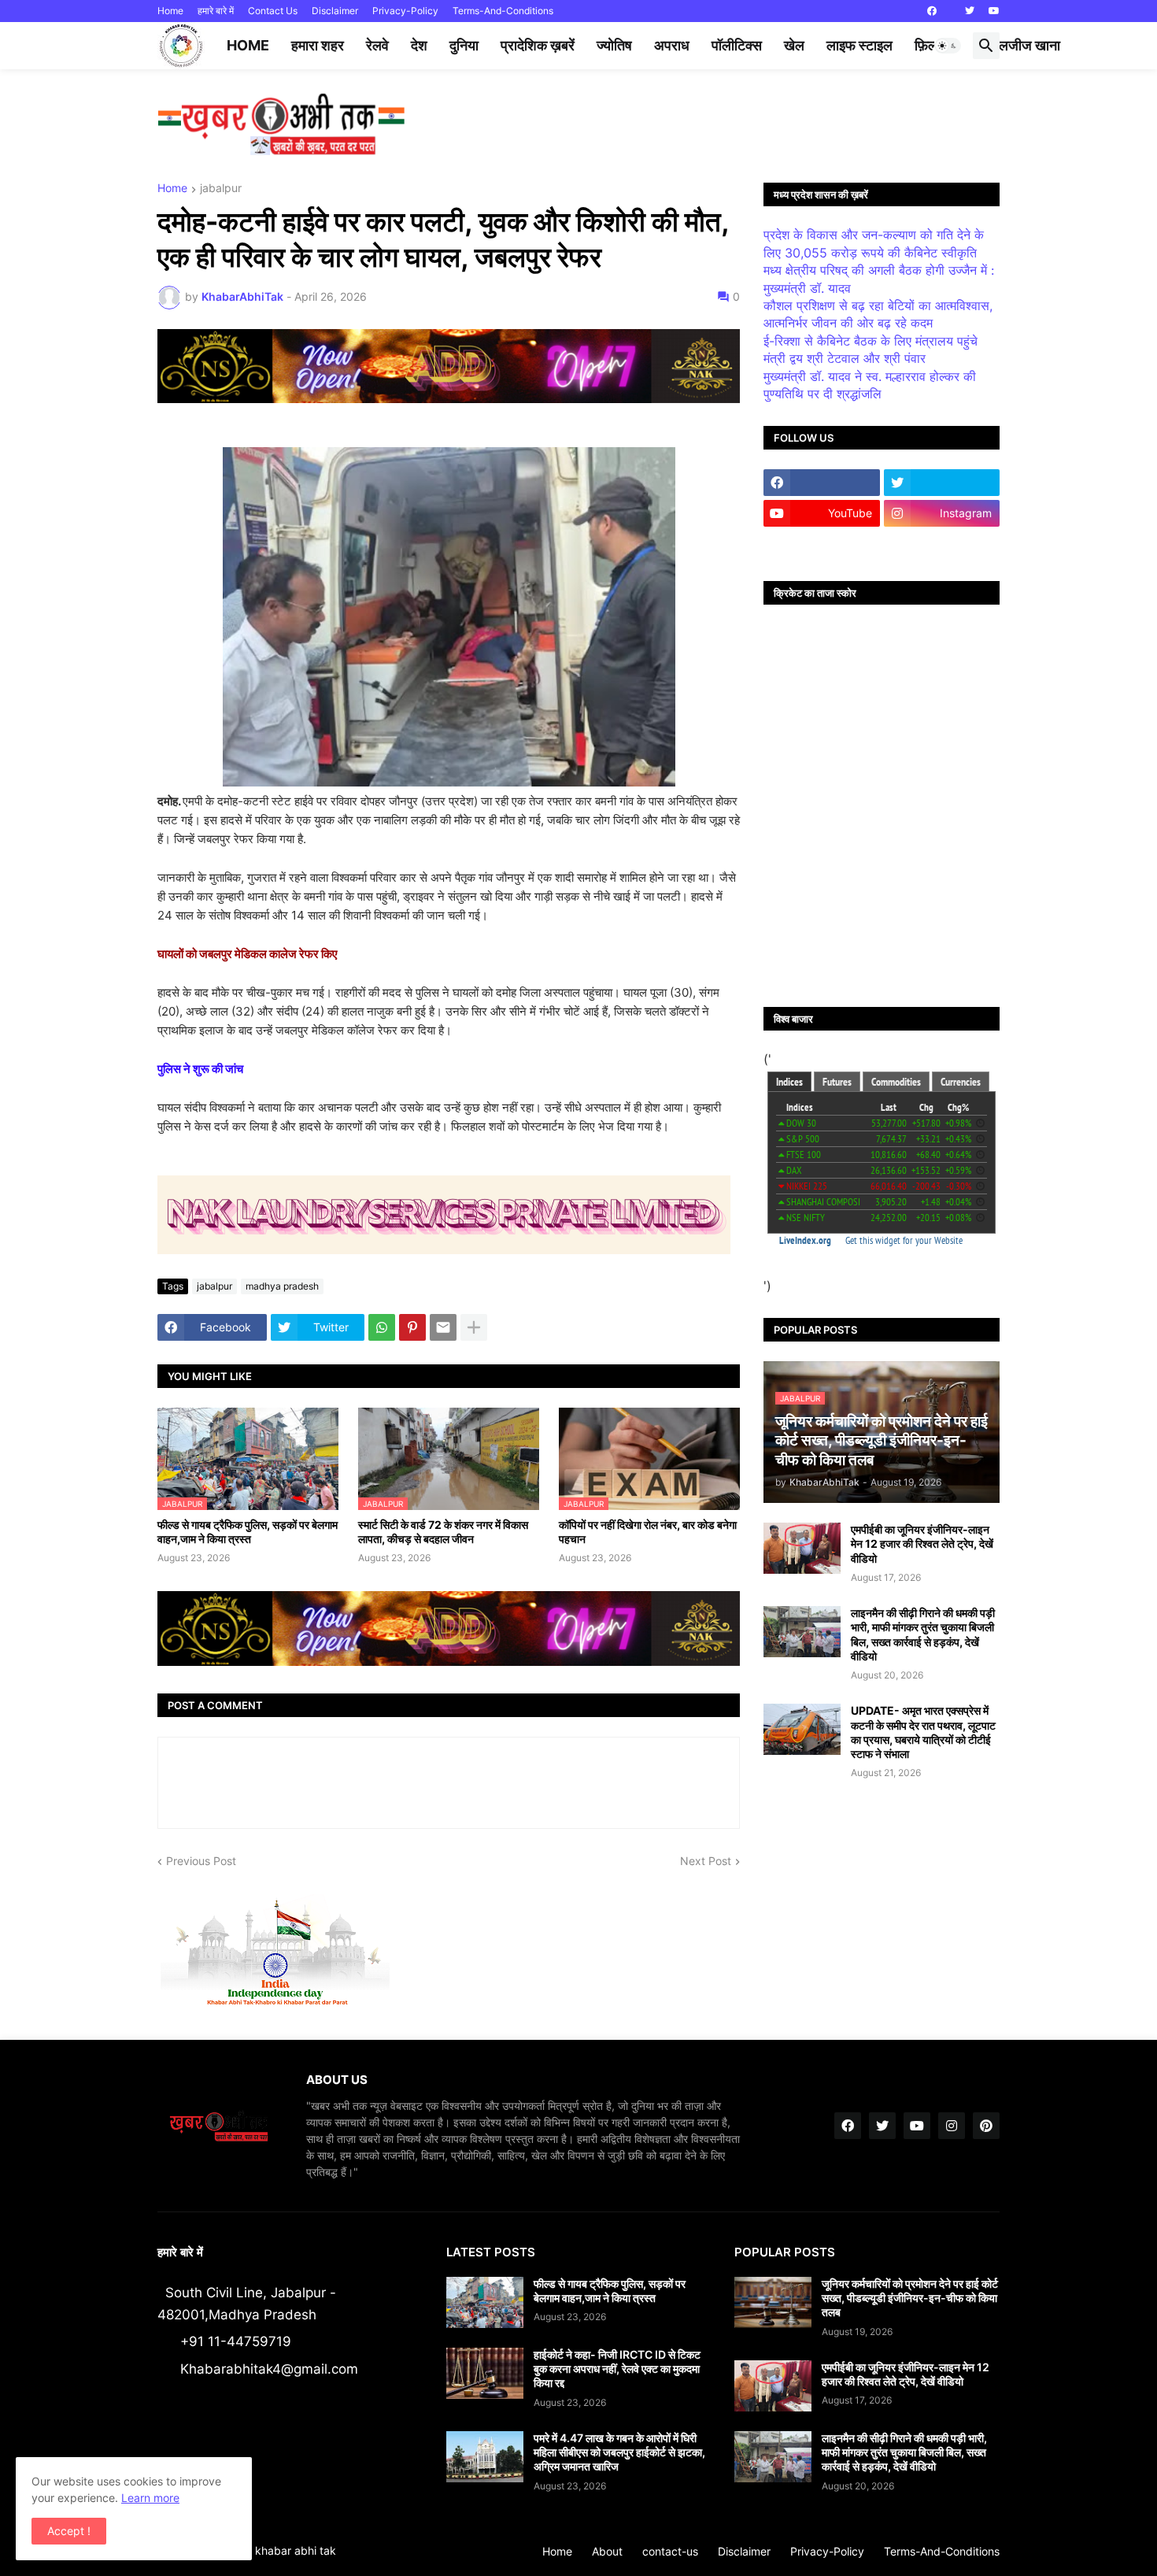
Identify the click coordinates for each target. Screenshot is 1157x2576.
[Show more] (474, 1327)
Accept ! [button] (69, 2531)
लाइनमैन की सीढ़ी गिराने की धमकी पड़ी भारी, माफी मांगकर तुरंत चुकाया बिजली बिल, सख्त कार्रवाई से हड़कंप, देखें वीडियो (923, 1634)
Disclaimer (335, 11)
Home (170, 11)
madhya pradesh (282, 1286)
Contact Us (273, 11)
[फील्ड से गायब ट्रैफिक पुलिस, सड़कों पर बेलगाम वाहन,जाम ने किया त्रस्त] (485, 2302)
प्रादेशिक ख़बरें (538, 45)
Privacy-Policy (405, 11)
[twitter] (970, 11)
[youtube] (994, 11)
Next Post (706, 1861)
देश (419, 45)
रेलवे (377, 45)
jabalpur (221, 189)
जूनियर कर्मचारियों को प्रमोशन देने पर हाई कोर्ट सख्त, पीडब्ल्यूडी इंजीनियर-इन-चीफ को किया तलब (910, 2298)
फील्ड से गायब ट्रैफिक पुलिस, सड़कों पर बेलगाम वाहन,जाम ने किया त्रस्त (248, 1532)
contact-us (670, 2551)
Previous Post (201, 1861)
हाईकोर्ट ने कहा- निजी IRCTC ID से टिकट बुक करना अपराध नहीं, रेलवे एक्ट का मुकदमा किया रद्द (617, 2369)
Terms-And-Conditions (503, 11)
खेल (794, 45)
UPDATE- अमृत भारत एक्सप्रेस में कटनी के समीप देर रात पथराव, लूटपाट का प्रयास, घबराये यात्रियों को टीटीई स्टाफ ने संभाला (923, 1732)
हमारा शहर (318, 45)
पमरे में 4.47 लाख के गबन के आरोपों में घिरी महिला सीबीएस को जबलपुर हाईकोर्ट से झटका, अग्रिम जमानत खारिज (619, 2452)
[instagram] (952, 2126)
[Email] (443, 1327)
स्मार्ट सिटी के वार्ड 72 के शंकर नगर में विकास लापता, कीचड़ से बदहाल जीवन (443, 1532)
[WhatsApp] (382, 1327)
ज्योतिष (614, 45)
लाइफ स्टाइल (859, 45)
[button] (948, 46)
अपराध (672, 45)
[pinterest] (986, 2126)
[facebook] (932, 11)
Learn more (150, 2498)
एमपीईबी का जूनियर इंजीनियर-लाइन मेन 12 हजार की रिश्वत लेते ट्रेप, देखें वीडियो (922, 1543)
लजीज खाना (1029, 45)
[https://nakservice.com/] (822, 544)
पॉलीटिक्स (737, 45)
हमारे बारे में (216, 11)
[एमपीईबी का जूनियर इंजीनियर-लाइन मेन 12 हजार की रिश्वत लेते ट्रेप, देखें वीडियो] (802, 1548)
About (607, 2551)
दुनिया (464, 45)
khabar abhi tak (296, 2550)
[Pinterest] (412, 1327)
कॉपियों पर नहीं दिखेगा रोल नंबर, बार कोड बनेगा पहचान (648, 1532)
